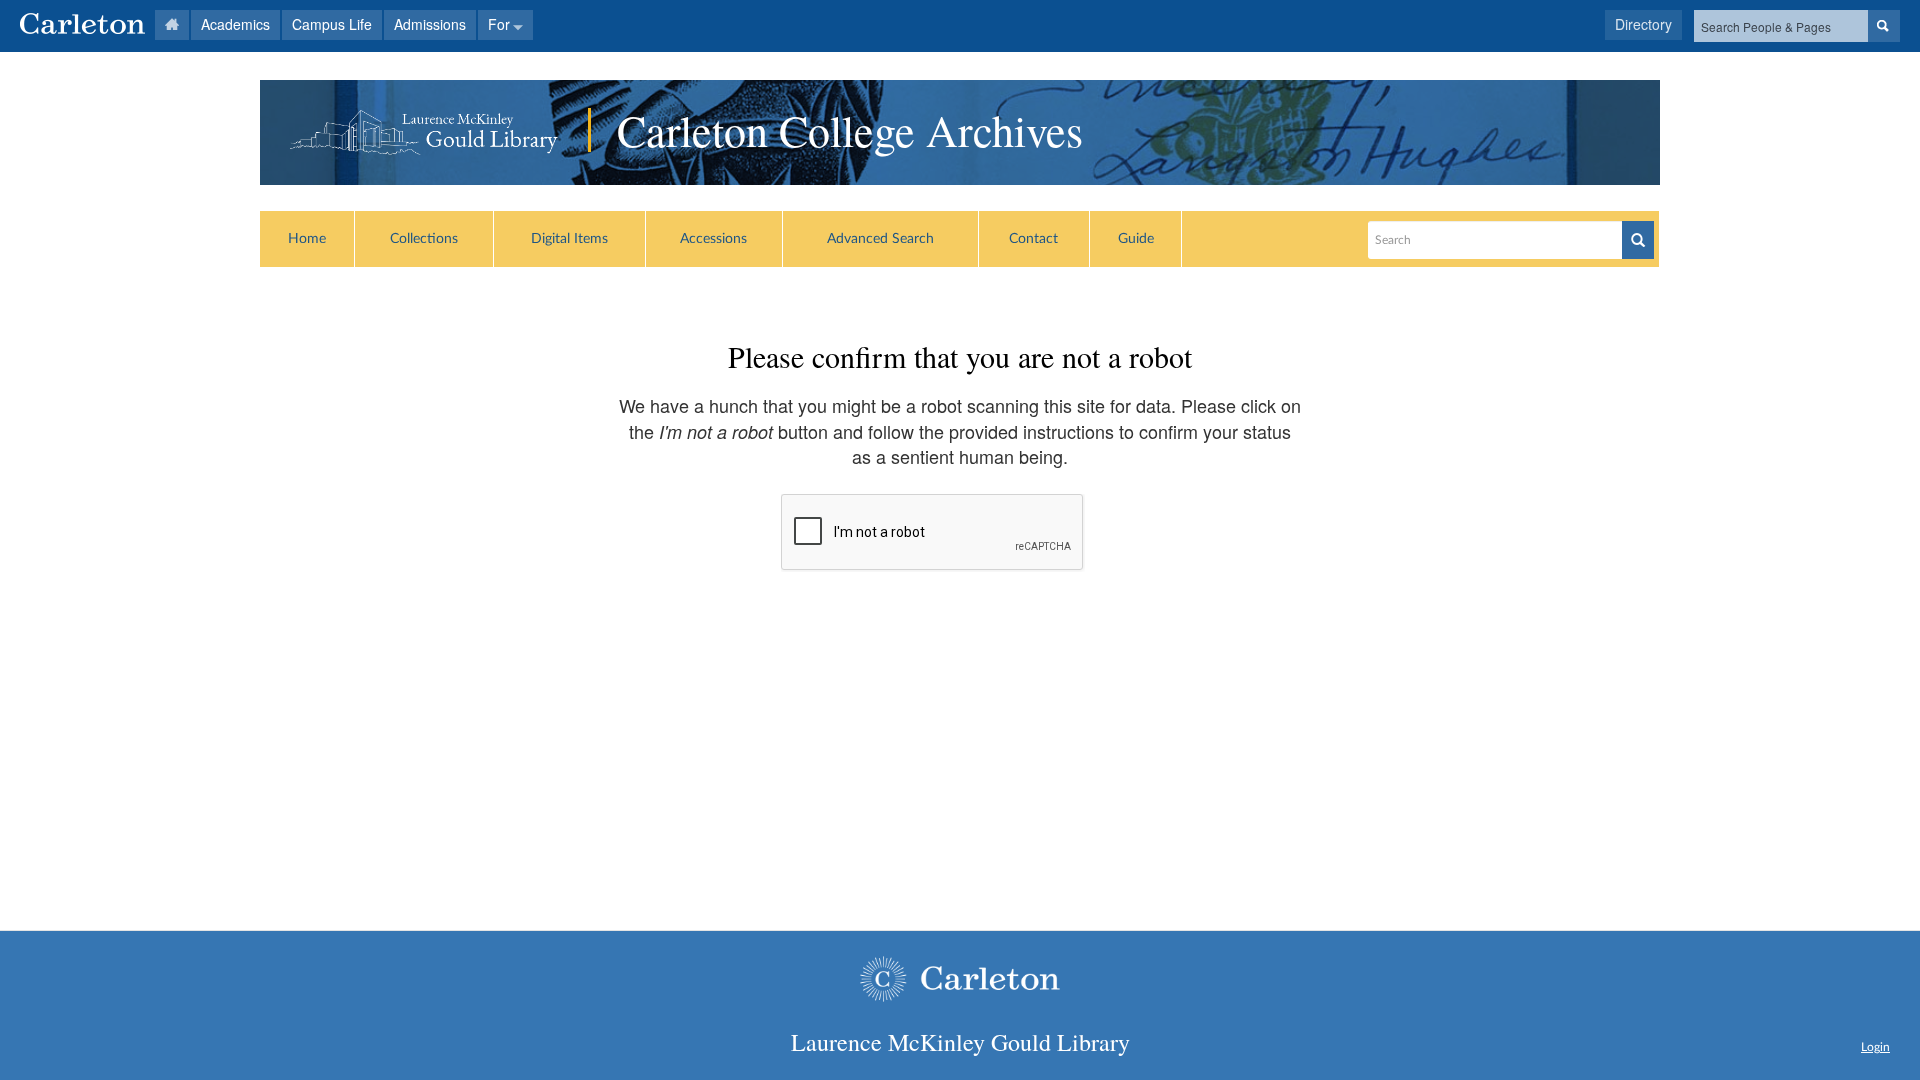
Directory (1643, 24)
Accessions (713, 239)
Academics (235, 24)
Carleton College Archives (850, 130)
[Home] (104, 25)
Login (1875, 1047)
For (499, 24)
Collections (424, 239)
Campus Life (332, 24)
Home (307, 239)
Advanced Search (880, 239)
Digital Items (569, 239)
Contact (1033, 239)
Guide (1136, 239)
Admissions (430, 24)
